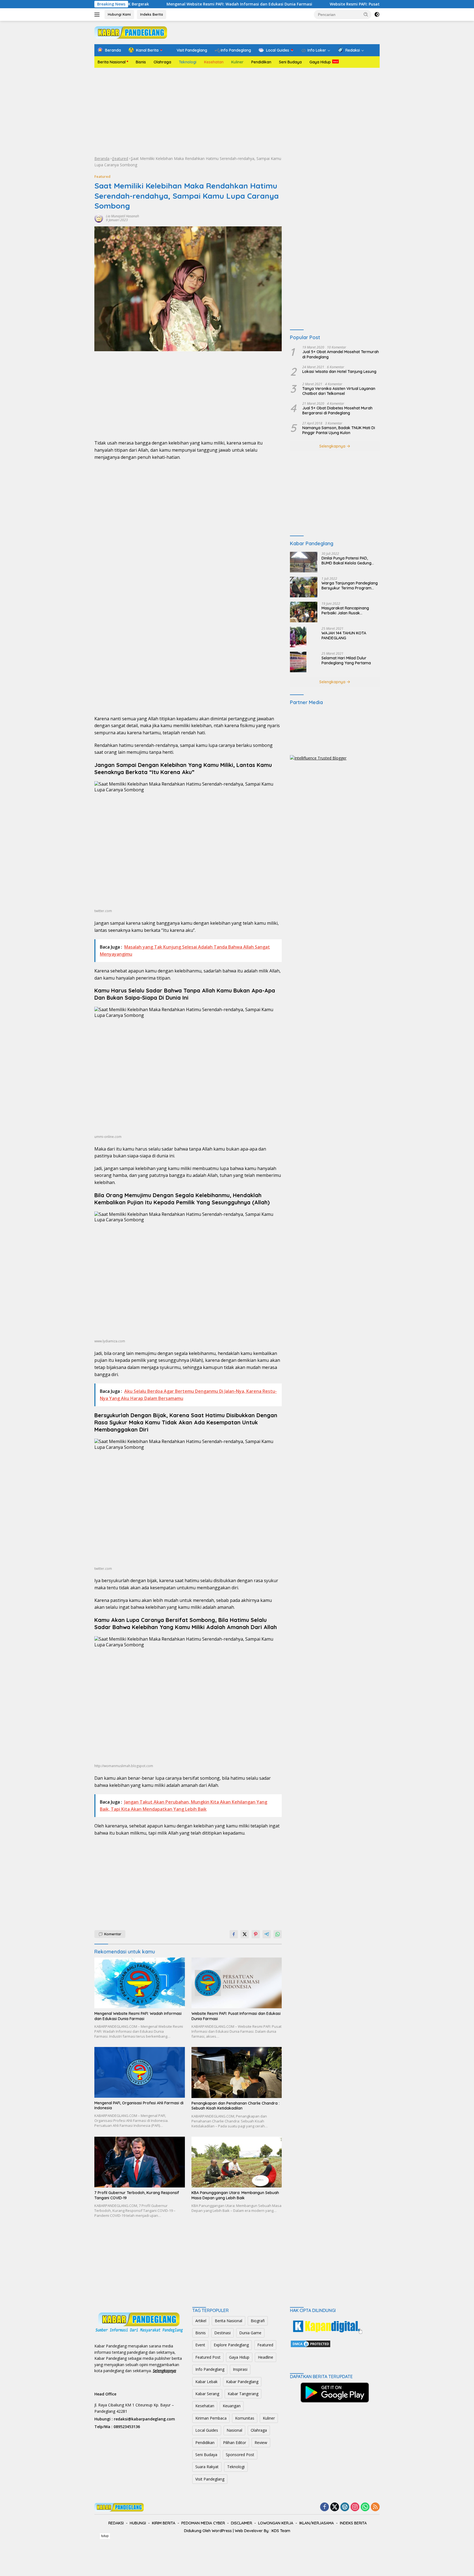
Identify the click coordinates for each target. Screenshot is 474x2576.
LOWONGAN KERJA (276, 2523)
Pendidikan (261, 62)
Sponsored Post (240, 2455)
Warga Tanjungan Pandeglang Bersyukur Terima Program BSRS (350, 586)
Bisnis (141, 62)
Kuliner (237, 62)
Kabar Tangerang (243, 2394)
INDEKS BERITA (353, 2523)
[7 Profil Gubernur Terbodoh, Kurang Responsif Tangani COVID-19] (140, 2162)
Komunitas (245, 2418)
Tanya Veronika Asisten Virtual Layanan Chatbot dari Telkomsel (339, 391)
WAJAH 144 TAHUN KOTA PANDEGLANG (344, 635)
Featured (120, 158)
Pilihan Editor (235, 2443)
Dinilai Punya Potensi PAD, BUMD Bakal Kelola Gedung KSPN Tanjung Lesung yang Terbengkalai (346, 561)
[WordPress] (345, 2507)
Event (200, 2345)
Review (261, 2443)
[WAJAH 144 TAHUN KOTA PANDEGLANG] (298, 637)
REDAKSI (116, 2523)
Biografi (258, 2321)
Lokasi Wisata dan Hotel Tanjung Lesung (339, 372)
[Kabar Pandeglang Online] (131, 32)
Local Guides (207, 2430)
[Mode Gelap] (377, 15)
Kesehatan (214, 62)
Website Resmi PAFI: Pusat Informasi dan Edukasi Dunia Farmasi (302, 4)
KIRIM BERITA (164, 2523)
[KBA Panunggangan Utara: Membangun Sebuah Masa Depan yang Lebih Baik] (237, 2162)
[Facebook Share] (234, 1934)
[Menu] (98, 15)
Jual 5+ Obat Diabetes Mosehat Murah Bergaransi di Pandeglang (337, 411)
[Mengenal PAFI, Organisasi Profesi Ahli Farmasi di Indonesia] (140, 2072)
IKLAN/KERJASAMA (317, 2523)
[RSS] (375, 2507)
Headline (266, 2357)
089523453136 (127, 2427)
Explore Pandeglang (231, 2345)
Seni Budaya (290, 62)
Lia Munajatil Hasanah (122, 216)
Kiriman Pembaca (211, 2418)
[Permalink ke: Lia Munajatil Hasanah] (99, 217)
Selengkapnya (333, 446)
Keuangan (232, 2406)
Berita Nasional (112, 62)
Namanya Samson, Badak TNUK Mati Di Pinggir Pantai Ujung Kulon (339, 430)
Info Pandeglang (210, 2369)
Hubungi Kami (119, 14)
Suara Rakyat (207, 2467)
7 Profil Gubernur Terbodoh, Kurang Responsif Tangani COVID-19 (137, 2195)
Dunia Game (250, 2333)
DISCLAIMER (242, 2523)
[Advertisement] (237, 112)
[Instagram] (355, 2507)
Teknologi (188, 62)
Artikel (201, 2321)
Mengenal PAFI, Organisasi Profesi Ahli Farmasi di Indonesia (139, 2105)
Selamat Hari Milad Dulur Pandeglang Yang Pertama (346, 660)
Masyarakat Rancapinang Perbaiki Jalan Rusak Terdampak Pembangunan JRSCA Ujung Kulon (346, 611)
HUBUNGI (138, 2523)
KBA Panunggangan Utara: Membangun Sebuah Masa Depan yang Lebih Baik (235, 2195)
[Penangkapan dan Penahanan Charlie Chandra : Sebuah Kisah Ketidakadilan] (237, 2072)
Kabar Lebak (206, 2382)
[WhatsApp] (365, 2507)
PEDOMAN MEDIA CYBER (203, 2523)
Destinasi (222, 2333)
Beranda (102, 158)
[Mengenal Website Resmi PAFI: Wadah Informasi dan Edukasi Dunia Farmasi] (140, 1983)
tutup (105, 2536)
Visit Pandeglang (210, 2479)
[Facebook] (325, 2507)
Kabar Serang (207, 2394)
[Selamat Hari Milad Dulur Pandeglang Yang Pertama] (298, 662)
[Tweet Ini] (245, 1934)
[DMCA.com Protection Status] (311, 2343)
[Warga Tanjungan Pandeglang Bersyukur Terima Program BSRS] (304, 587)
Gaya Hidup (320, 62)
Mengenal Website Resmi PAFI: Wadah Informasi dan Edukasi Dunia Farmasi (150, 4)
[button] (366, 14)
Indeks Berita (152, 14)
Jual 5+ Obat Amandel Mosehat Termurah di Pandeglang (341, 355)
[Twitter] (335, 2507)
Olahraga (162, 62)
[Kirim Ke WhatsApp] (278, 1934)
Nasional (234, 2430)
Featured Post (208, 2357)
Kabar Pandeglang (242, 2382)
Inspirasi (240, 2369)
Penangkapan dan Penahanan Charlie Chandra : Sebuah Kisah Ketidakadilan (235, 2106)
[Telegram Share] (267, 1934)
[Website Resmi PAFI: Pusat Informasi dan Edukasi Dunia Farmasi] (237, 1983)
